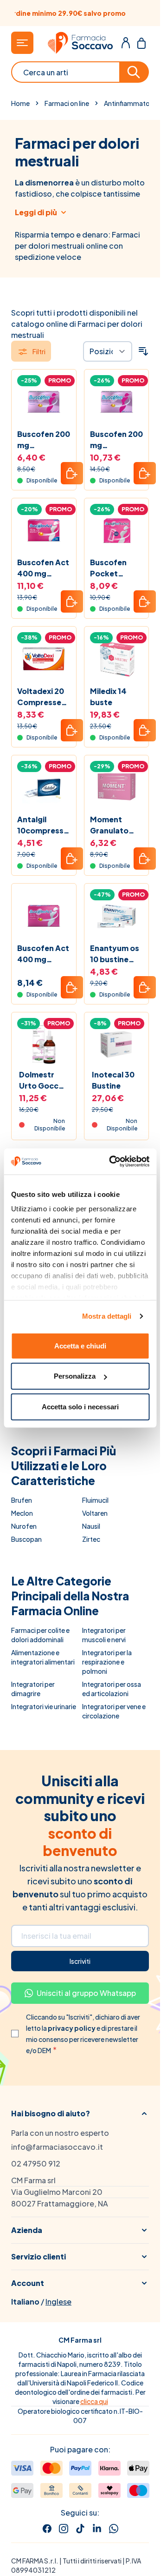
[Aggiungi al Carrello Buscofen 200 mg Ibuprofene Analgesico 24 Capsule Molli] (145, 473)
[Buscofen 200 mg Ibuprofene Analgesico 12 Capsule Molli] (44, 402)
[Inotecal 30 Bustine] (117, 1045)
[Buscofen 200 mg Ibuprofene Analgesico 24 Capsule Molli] (117, 402)
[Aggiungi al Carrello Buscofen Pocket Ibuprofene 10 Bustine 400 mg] (145, 601)
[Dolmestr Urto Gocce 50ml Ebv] (44, 1045)
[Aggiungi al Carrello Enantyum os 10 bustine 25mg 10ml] (145, 987)
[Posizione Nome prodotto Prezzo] (108, 351)
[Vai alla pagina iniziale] (80, 43)
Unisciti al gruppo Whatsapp (86, 1993)
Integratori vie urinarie (44, 1706)
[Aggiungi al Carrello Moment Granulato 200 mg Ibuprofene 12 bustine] (145, 859)
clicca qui (94, 2401)
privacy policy (72, 2028)
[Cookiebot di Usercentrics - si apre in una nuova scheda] (112, 1162)
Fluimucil (95, 1500)
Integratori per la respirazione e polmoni (107, 1662)
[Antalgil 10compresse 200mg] (44, 788)
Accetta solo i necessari (80, 1406)
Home (20, 103)
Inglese (58, 2302)
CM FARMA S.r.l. (35, 2561)
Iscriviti (80, 1961)
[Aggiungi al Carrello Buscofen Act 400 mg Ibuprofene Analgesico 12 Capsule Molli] (72, 987)
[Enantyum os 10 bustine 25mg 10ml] (117, 916)
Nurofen (24, 1526)
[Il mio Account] (126, 43)
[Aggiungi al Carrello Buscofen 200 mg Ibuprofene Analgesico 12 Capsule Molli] (72, 473)
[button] (80, 2114)
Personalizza (75, 1376)
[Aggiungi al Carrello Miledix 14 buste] (145, 730)
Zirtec (91, 1539)
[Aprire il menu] (22, 43)
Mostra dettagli (107, 1316)
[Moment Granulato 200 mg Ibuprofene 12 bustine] (117, 788)
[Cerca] (135, 72)
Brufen (22, 1500)
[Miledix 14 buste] (117, 659)
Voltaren (95, 1513)
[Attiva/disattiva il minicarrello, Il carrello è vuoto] (141, 43)
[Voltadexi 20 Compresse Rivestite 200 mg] (44, 659)
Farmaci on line (67, 103)
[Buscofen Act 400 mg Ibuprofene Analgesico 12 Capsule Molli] (44, 916)
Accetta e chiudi (80, 1345)
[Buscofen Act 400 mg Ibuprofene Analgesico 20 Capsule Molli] (44, 531)
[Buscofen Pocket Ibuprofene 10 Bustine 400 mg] (117, 531)
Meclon (22, 1513)
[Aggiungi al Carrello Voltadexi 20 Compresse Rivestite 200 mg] (72, 730)
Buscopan (26, 1539)
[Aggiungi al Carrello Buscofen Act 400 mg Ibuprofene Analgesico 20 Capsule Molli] (72, 601)
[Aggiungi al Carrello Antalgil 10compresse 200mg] (72, 859)
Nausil (91, 1526)
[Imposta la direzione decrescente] (143, 351)
